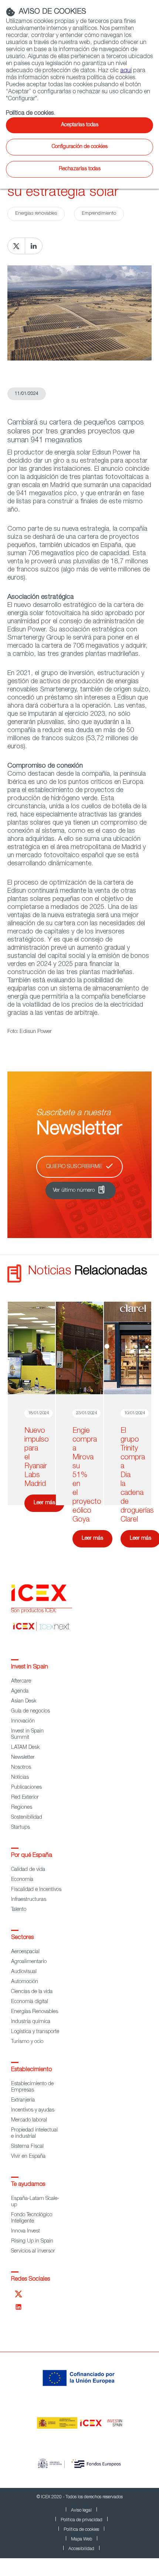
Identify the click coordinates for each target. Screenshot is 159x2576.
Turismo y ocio (27, 2042)
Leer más (44, 1503)
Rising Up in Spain (32, 2241)
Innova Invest (26, 2231)
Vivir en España (28, 2157)
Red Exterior (25, 1798)
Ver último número (74, 1191)
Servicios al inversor (33, 2251)
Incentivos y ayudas (33, 2110)
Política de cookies (81, 2530)
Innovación (23, 1721)
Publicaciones (26, 1788)
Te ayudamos (28, 2185)
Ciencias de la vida (32, 1992)
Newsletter (23, 1758)
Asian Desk (24, 1701)
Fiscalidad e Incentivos (36, 1890)
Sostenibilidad (27, 1818)
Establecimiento (31, 2070)
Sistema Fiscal (27, 2147)
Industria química (31, 2022)
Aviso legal (81, 2510)
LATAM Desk (25, 1748)
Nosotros (21, 1768)
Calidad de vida (28, 1870)
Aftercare (21, 1681)
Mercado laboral (29, 2120)
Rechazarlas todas (80, 169)
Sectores (22, 1938)
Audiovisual (24, 1972)
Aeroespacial (25, 1952)
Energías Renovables (35, 2012)
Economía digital (30, 2002)
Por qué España (32, 1856)
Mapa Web (82, 2539)
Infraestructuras (29, 1900)
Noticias (20, 1778)
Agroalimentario (29, 1962)
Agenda (20, 1691)
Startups (21, 1828)
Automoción (25, 1982)
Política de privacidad (82, 2520)
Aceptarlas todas (80, 125)
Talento (19, 1910)
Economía (22, 1880)
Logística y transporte (35, 2032)
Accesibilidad (81, 2549)
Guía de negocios (31, 1711)
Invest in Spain (30, 1667)
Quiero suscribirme (74, 1167)
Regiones (22, 1808)
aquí (126, 71)
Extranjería (23, 2100)
